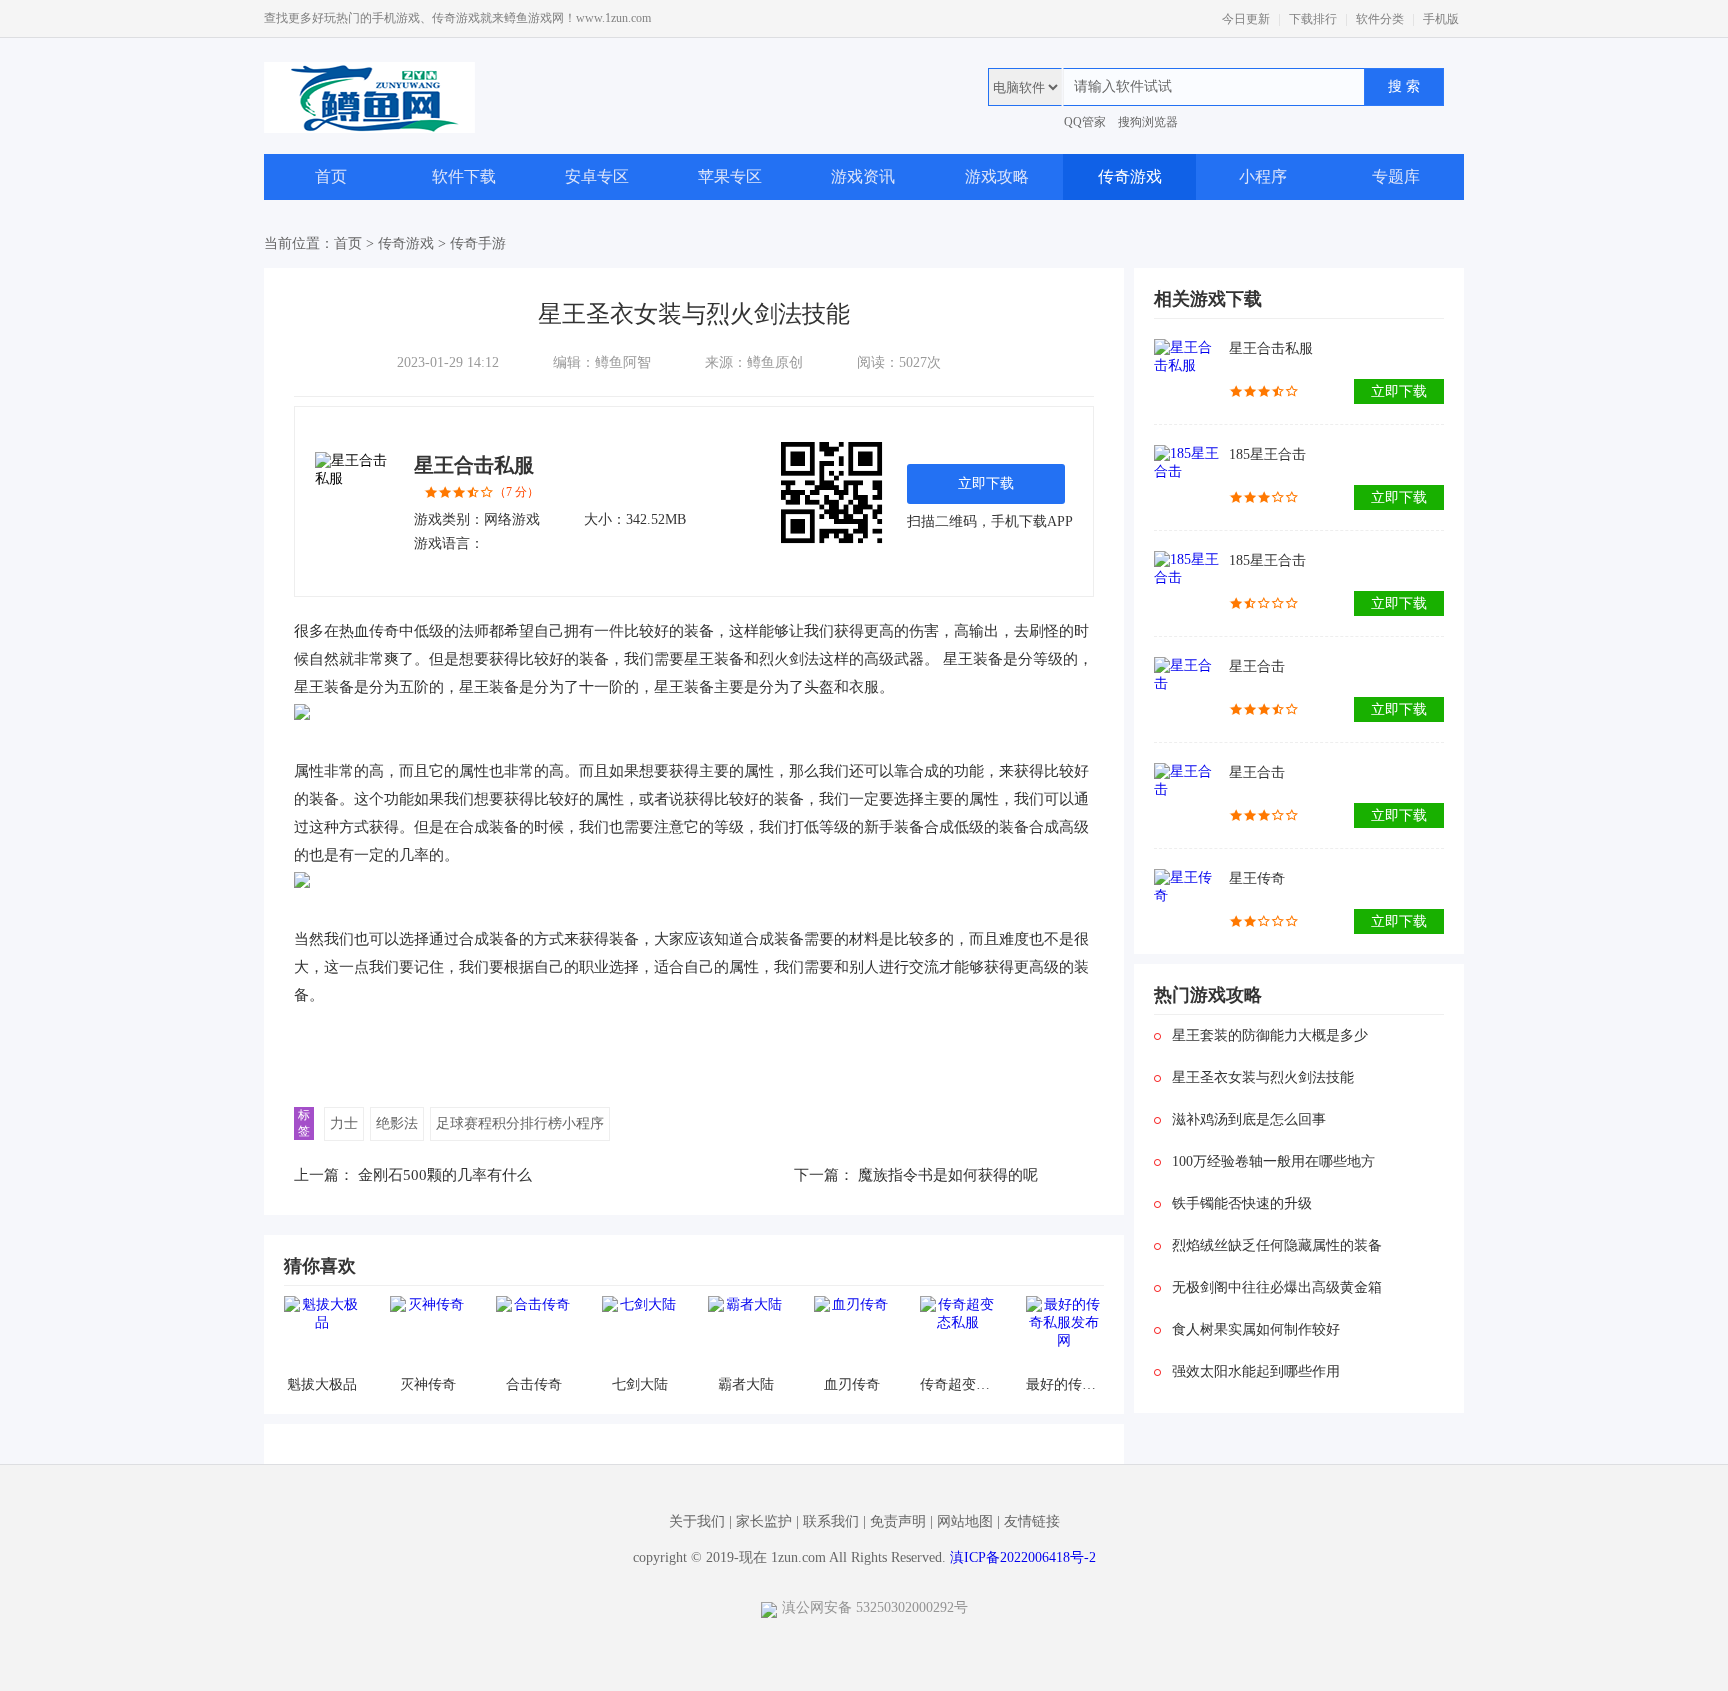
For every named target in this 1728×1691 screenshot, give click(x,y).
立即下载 (986, 483)
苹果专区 (730, 176)
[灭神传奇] (427, 1333)
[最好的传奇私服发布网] (1063, 1333)
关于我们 (697, 1521)
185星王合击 (1267, 454)
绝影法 (397, 1123)
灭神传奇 (428, 1384)
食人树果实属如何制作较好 (1256, 1329)
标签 (304, 1123)
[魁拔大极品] (321, 1333)
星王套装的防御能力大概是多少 (1270, 1035)
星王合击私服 (474, 465)
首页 (331, 176)
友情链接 (1032, 1521)
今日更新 (1246, 19)
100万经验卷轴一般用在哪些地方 (1273, 1161)
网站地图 (965, 1521)
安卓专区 (597, 176)
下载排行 (1313, 19)
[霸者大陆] (745, 1333)
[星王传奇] (1186, 901)
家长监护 (764, 1521)
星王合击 (1257, 666)
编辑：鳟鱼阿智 (602, 362)
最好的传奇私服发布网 (1063, 1384)
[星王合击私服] (1186, 371)
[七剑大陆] (639, 1333)
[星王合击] (1186, 689)
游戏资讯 (863, 176)
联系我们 (831, 1521)
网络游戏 (512, 519)
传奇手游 (478, 243)
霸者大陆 (746, 1384)
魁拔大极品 (322, 1384)
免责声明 (898, 1521)
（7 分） (516, 492)
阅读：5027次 (899, 362)
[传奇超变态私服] (957, 1333)
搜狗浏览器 (1148, 122)
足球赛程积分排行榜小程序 (520, 1123)
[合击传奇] (533, 1333)
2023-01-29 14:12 (448, 362)
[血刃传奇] (851, 1333)
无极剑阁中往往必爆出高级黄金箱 (1277, 1287)
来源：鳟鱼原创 (754, 362)
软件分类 (1380, 19)
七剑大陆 (640, 1384)
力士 (344, 1123)
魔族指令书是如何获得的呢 (948, 1175)
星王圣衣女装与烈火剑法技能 (1263, 1077)
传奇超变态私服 (957, 1384)
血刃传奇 (852, 1384)
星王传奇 (1257, 878)
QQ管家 (1085, 122)
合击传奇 (534, 1384)
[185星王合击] (1186, 477)
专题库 (1396, 176)
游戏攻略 (997, 176)
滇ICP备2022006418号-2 (1023, 1557)
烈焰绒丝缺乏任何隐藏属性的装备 (1277, 1245)
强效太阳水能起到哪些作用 (1256, 1371)
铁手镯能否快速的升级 (1242, 1203)
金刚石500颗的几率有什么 (445, 1175)
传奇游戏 (1130, 176)
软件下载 (464, 176)
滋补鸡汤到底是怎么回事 (1249, 1119)
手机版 (1441, 19)
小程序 (1263, 176)
